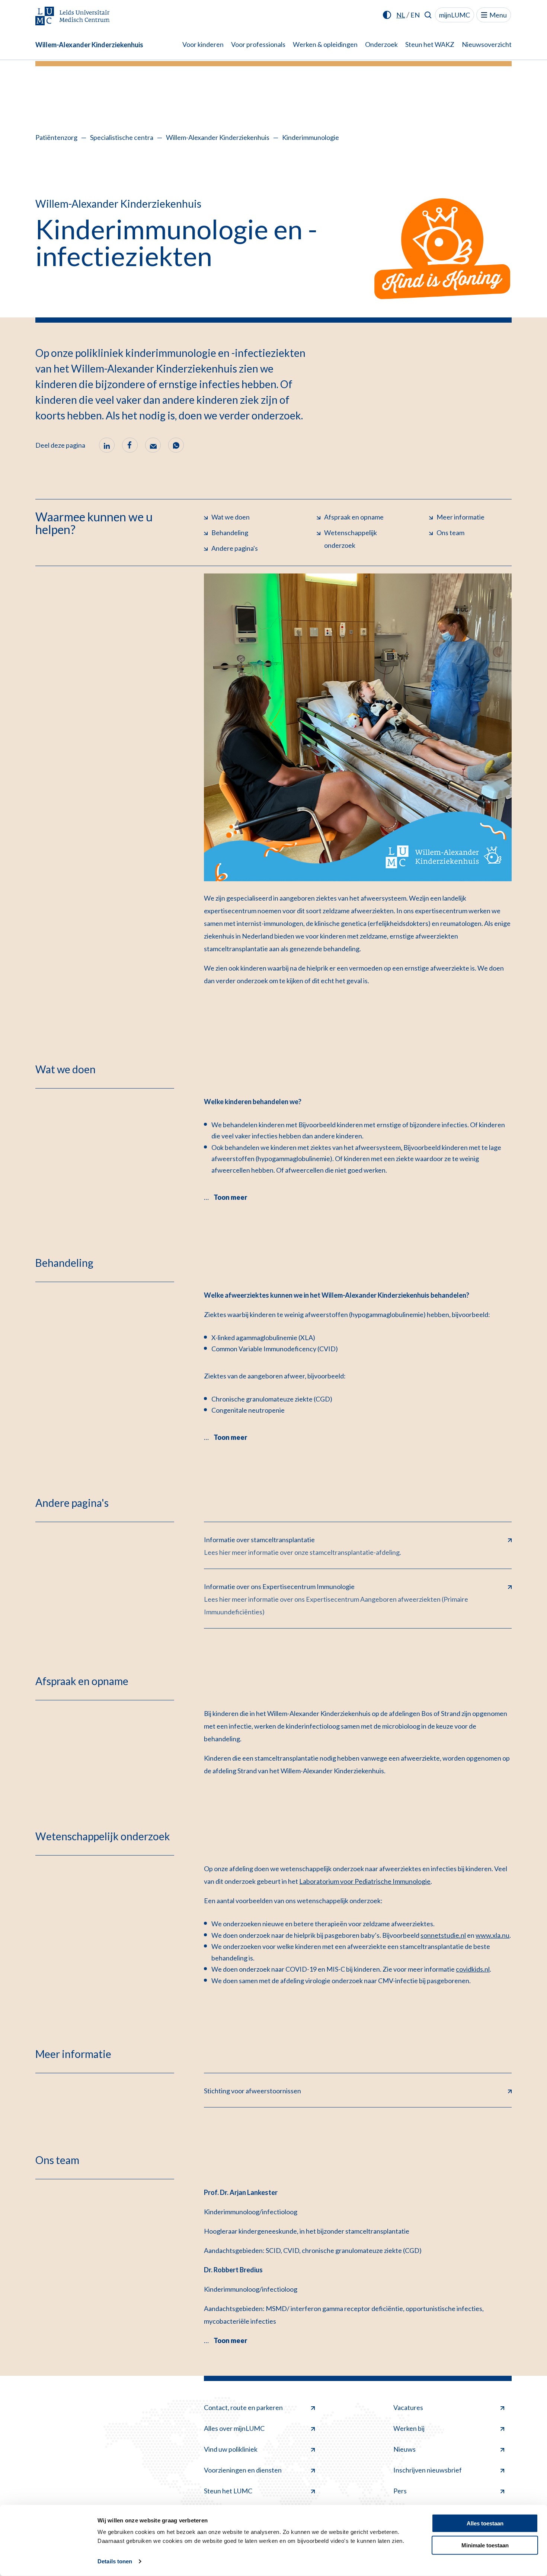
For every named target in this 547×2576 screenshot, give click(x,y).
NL (401, 15)
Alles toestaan (485, 2523)
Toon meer (230, 1197)
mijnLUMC (455, 15)
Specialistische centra (122, 137)
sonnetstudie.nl (443, 1935)
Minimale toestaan (485, 2545)
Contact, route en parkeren (243, 2407)
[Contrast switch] (387, 15)
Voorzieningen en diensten (243, 2470)
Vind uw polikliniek (231, 2449)
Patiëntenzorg (56, 137)
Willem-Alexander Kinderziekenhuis (89, 45)
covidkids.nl (473, 1969)
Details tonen (115, 2561)
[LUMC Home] (73, 17)
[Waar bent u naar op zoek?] (428, 15)
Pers (400, 2491)
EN (415, 15)
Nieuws (404, 2449)
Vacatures (408, 2407)
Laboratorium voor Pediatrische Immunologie (365, 1881)
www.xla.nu (492, 1935)
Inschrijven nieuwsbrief (428, 2470)
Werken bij (409, 2428)
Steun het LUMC (228, 2491)
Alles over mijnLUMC (234, 2428)
